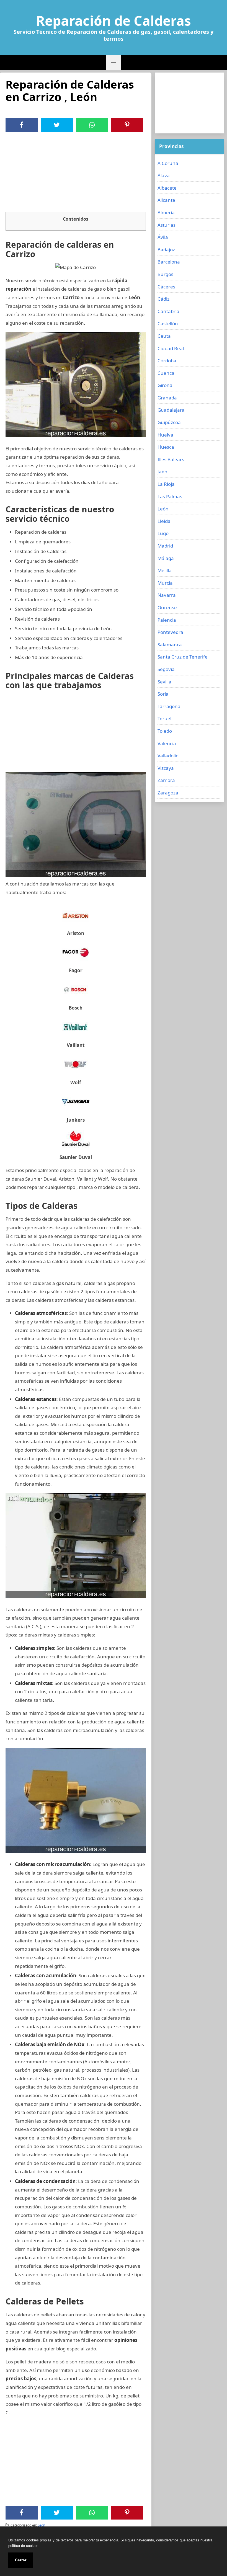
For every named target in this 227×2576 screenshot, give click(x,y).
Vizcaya (166, 768)
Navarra (167, 595)
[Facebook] (22, 125)
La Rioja (166, 484)
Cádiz (163, 299)
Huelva (165, 435)
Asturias (167, 225)
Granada (167, 398)
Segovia (166, 669)
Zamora (166, 780)
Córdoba (167, 361)
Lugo (163, 533)
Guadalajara (171, 410)
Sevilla (164, 682)
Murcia (165, 583)
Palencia (167, 620)
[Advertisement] (76, 173)
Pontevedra (170, 632)
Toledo (165, 731)
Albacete (167, 188)
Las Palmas (170, 496)
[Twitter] (57, 125)
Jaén (162, 472)
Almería (166, 212)
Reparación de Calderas (114, 21)
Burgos (165, 274)
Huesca (166, 447)
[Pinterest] (127, 125)
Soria (163, 694)
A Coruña (168, 163)
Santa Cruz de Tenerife (183, 657)
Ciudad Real (171, 348)
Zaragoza (168, 793)
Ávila (163, 237)
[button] (114, 63)
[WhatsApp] (92, 125)
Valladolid (168, 756)
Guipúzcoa (169, 422)
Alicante (166, 200)
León (41, 2525)
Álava (164, 175)
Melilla (165, 570)
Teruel (164, 718)
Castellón (168, 323)
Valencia (167, 743)
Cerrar (21, 2560)
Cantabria (168, 311)
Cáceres (166, 287)
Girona (165, 385)
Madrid (165, 546)
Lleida (164, 521)
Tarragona (169, 706)
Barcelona (169, 262)
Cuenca (166, 373)
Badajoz (166, 250)
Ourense (167, 607)
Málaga (166, 558)
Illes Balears (171, 459)
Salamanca (170, 645)
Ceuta (164, 336)
